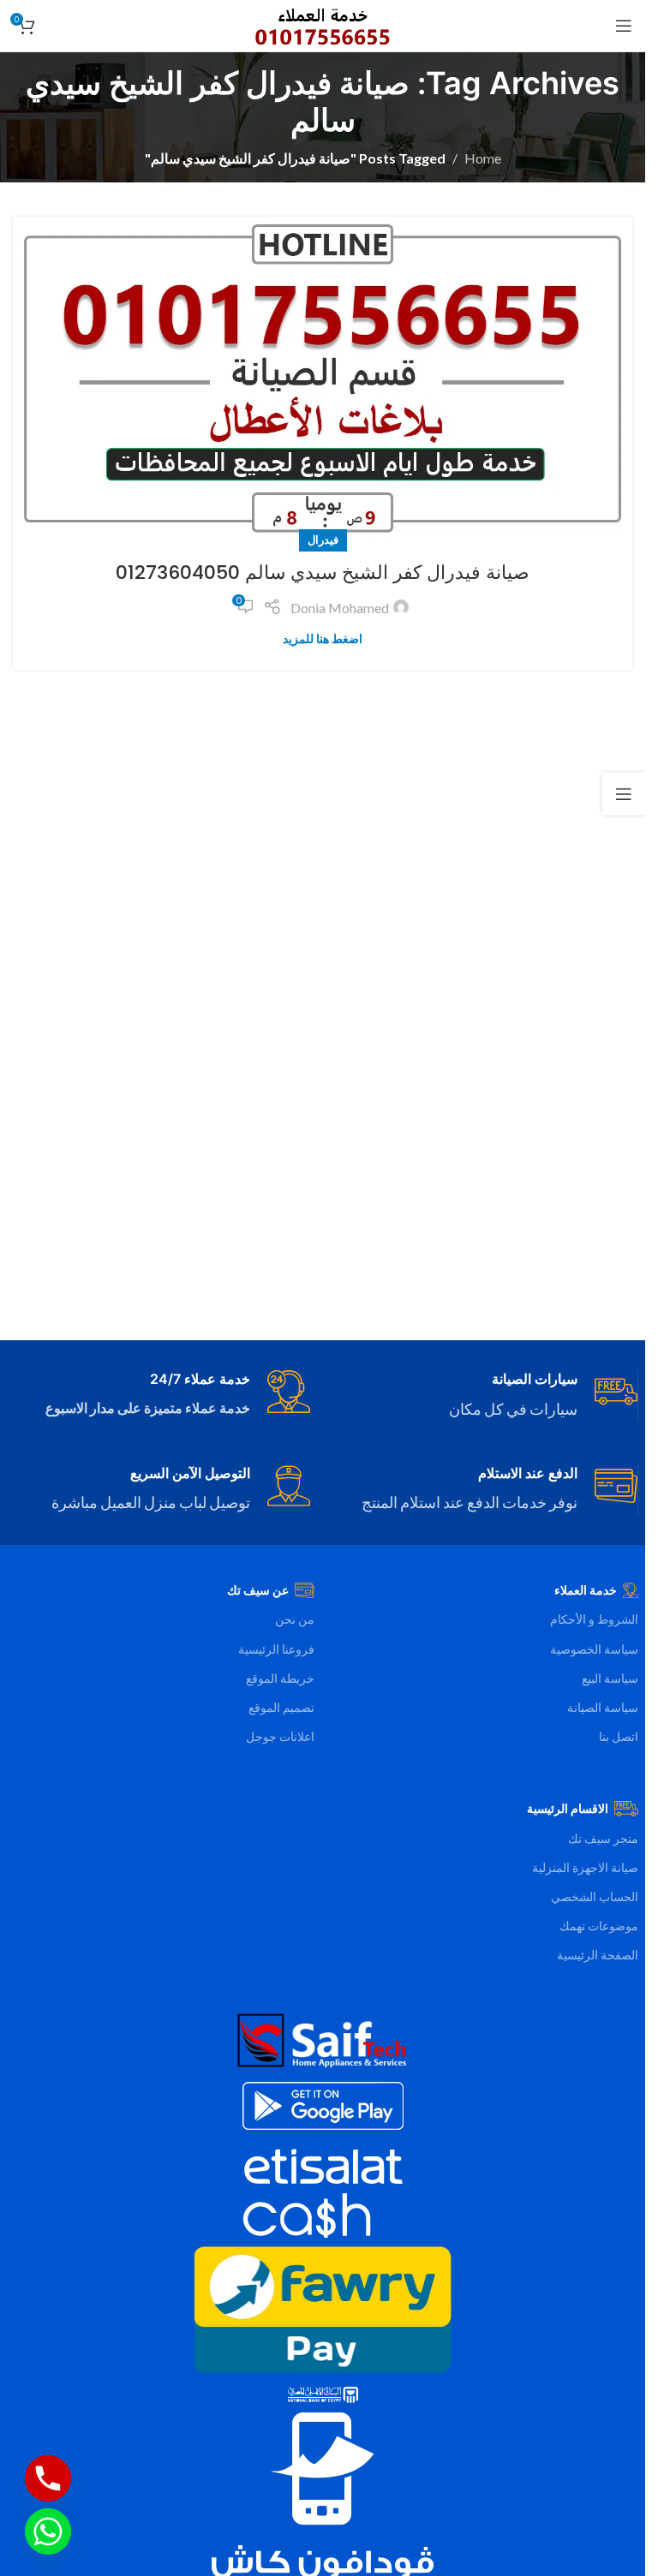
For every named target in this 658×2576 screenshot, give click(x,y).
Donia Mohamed (340, 608)
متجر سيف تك (603, 1838)
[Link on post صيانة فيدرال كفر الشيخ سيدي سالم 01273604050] (323, 379)
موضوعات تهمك (599, 1926)
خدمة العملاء (586, 1590)
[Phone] (48, 2478)
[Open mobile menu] (624, 26)
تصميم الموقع (281, 1707)
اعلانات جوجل (280, 1736)
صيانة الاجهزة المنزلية (585, 1867)
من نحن (295, 1619)
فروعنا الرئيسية (276, 1649)
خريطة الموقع (280, 1678)
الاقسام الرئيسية (568, 1808)
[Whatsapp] (48, 2531)
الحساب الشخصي (595, 1896)
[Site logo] (323, 24)
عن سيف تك (258, 1590)
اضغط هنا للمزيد (323, 638)
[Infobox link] (487, 1396)
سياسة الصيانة (603, 1707)
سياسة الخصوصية (594, 1649)
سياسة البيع (610, 1678)
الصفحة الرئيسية (598, 1955)
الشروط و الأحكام (594, 1619)
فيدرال (323, 540)
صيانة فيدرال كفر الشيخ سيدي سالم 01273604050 (323, 572)
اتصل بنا (619, 1736)
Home (483, 158)
